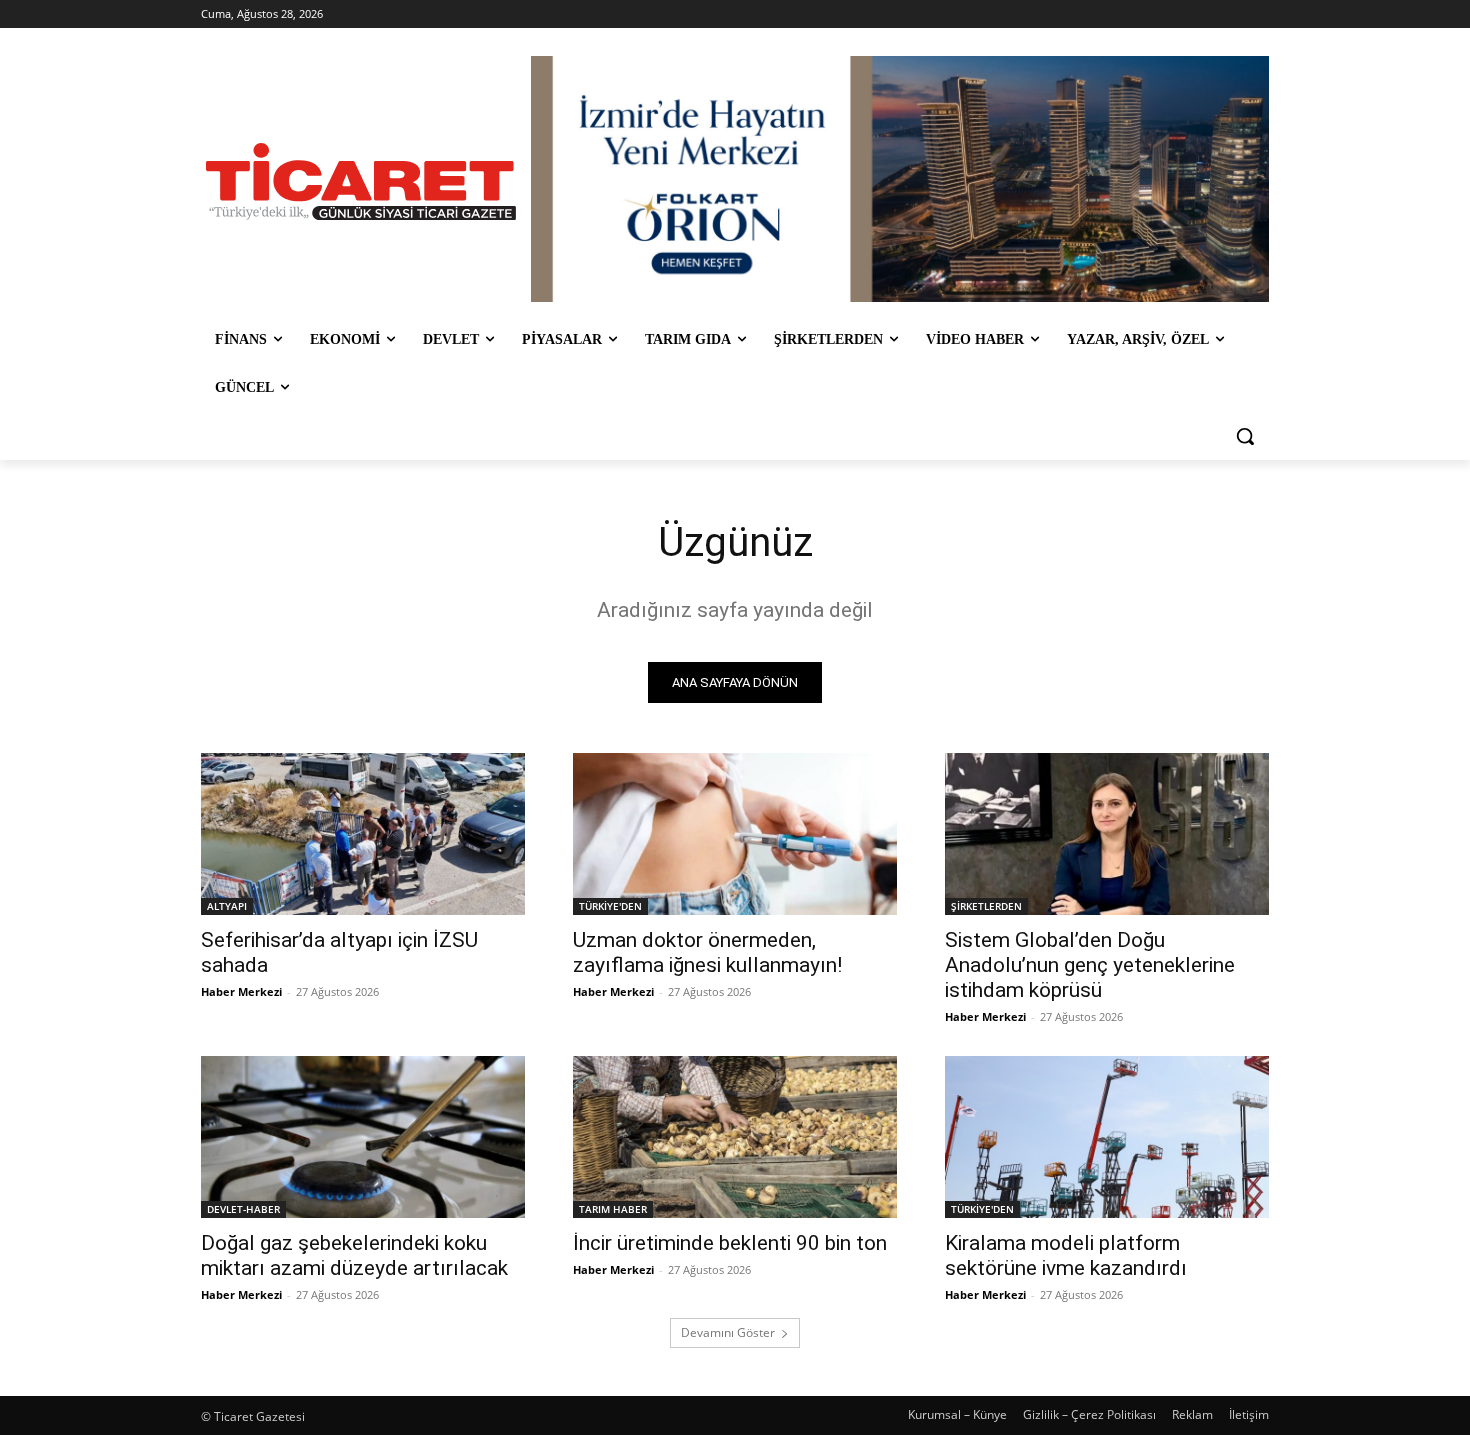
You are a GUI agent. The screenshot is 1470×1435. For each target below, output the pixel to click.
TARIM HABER (613, 1209)
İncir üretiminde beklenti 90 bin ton (730, 1243)
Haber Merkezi (241, 991)
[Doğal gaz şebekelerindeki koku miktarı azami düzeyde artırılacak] (363, 1137)
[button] (1245, 436)
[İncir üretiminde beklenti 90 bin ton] (735, 1137)
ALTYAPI (227, 906)
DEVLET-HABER (243, 1209)
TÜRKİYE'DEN (610, 906)
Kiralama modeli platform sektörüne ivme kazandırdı (1066, 1255)
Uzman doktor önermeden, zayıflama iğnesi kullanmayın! (707, 952)
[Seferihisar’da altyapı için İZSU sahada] (363, 834)
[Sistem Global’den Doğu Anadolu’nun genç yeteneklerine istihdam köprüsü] (1107, 834)
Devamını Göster (728, 1332)
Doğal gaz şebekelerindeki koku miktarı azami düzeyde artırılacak (354, 1255)
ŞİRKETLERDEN (986, 906)
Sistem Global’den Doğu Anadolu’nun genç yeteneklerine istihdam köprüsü (1090, 965)
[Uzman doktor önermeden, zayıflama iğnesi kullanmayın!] (735, 834)
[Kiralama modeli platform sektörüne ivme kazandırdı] (1107, 1137)
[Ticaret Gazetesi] (361, 181)
